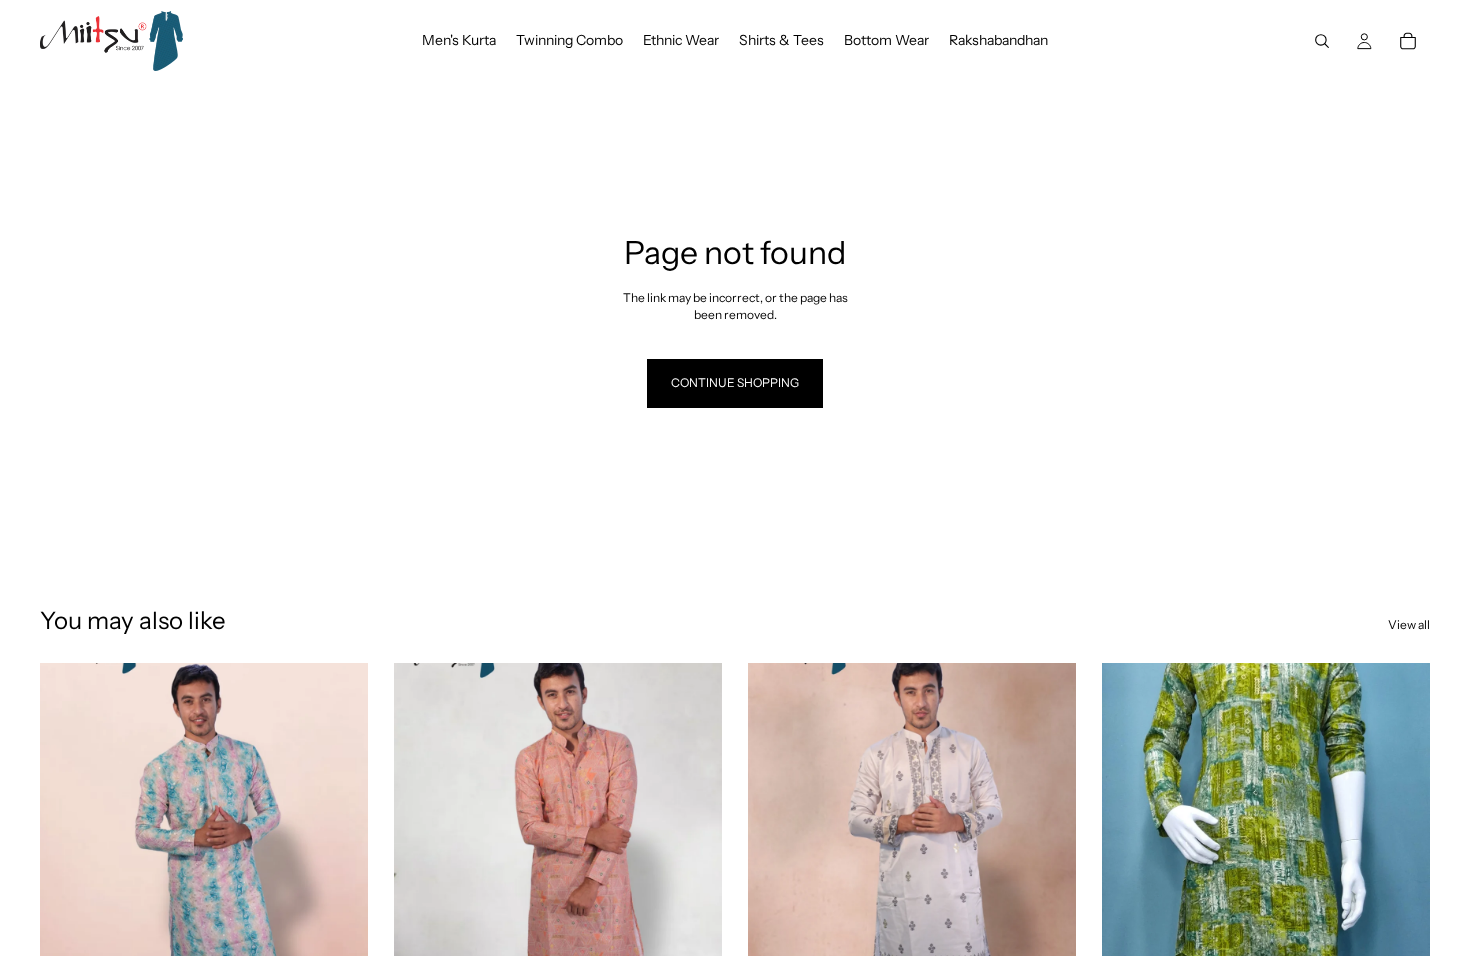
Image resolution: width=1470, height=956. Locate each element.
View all (1409, 624)
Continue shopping (735, 382)
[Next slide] (338, 868)
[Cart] (1408, 41)
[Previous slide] (70, 868)
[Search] (1322, 41)
